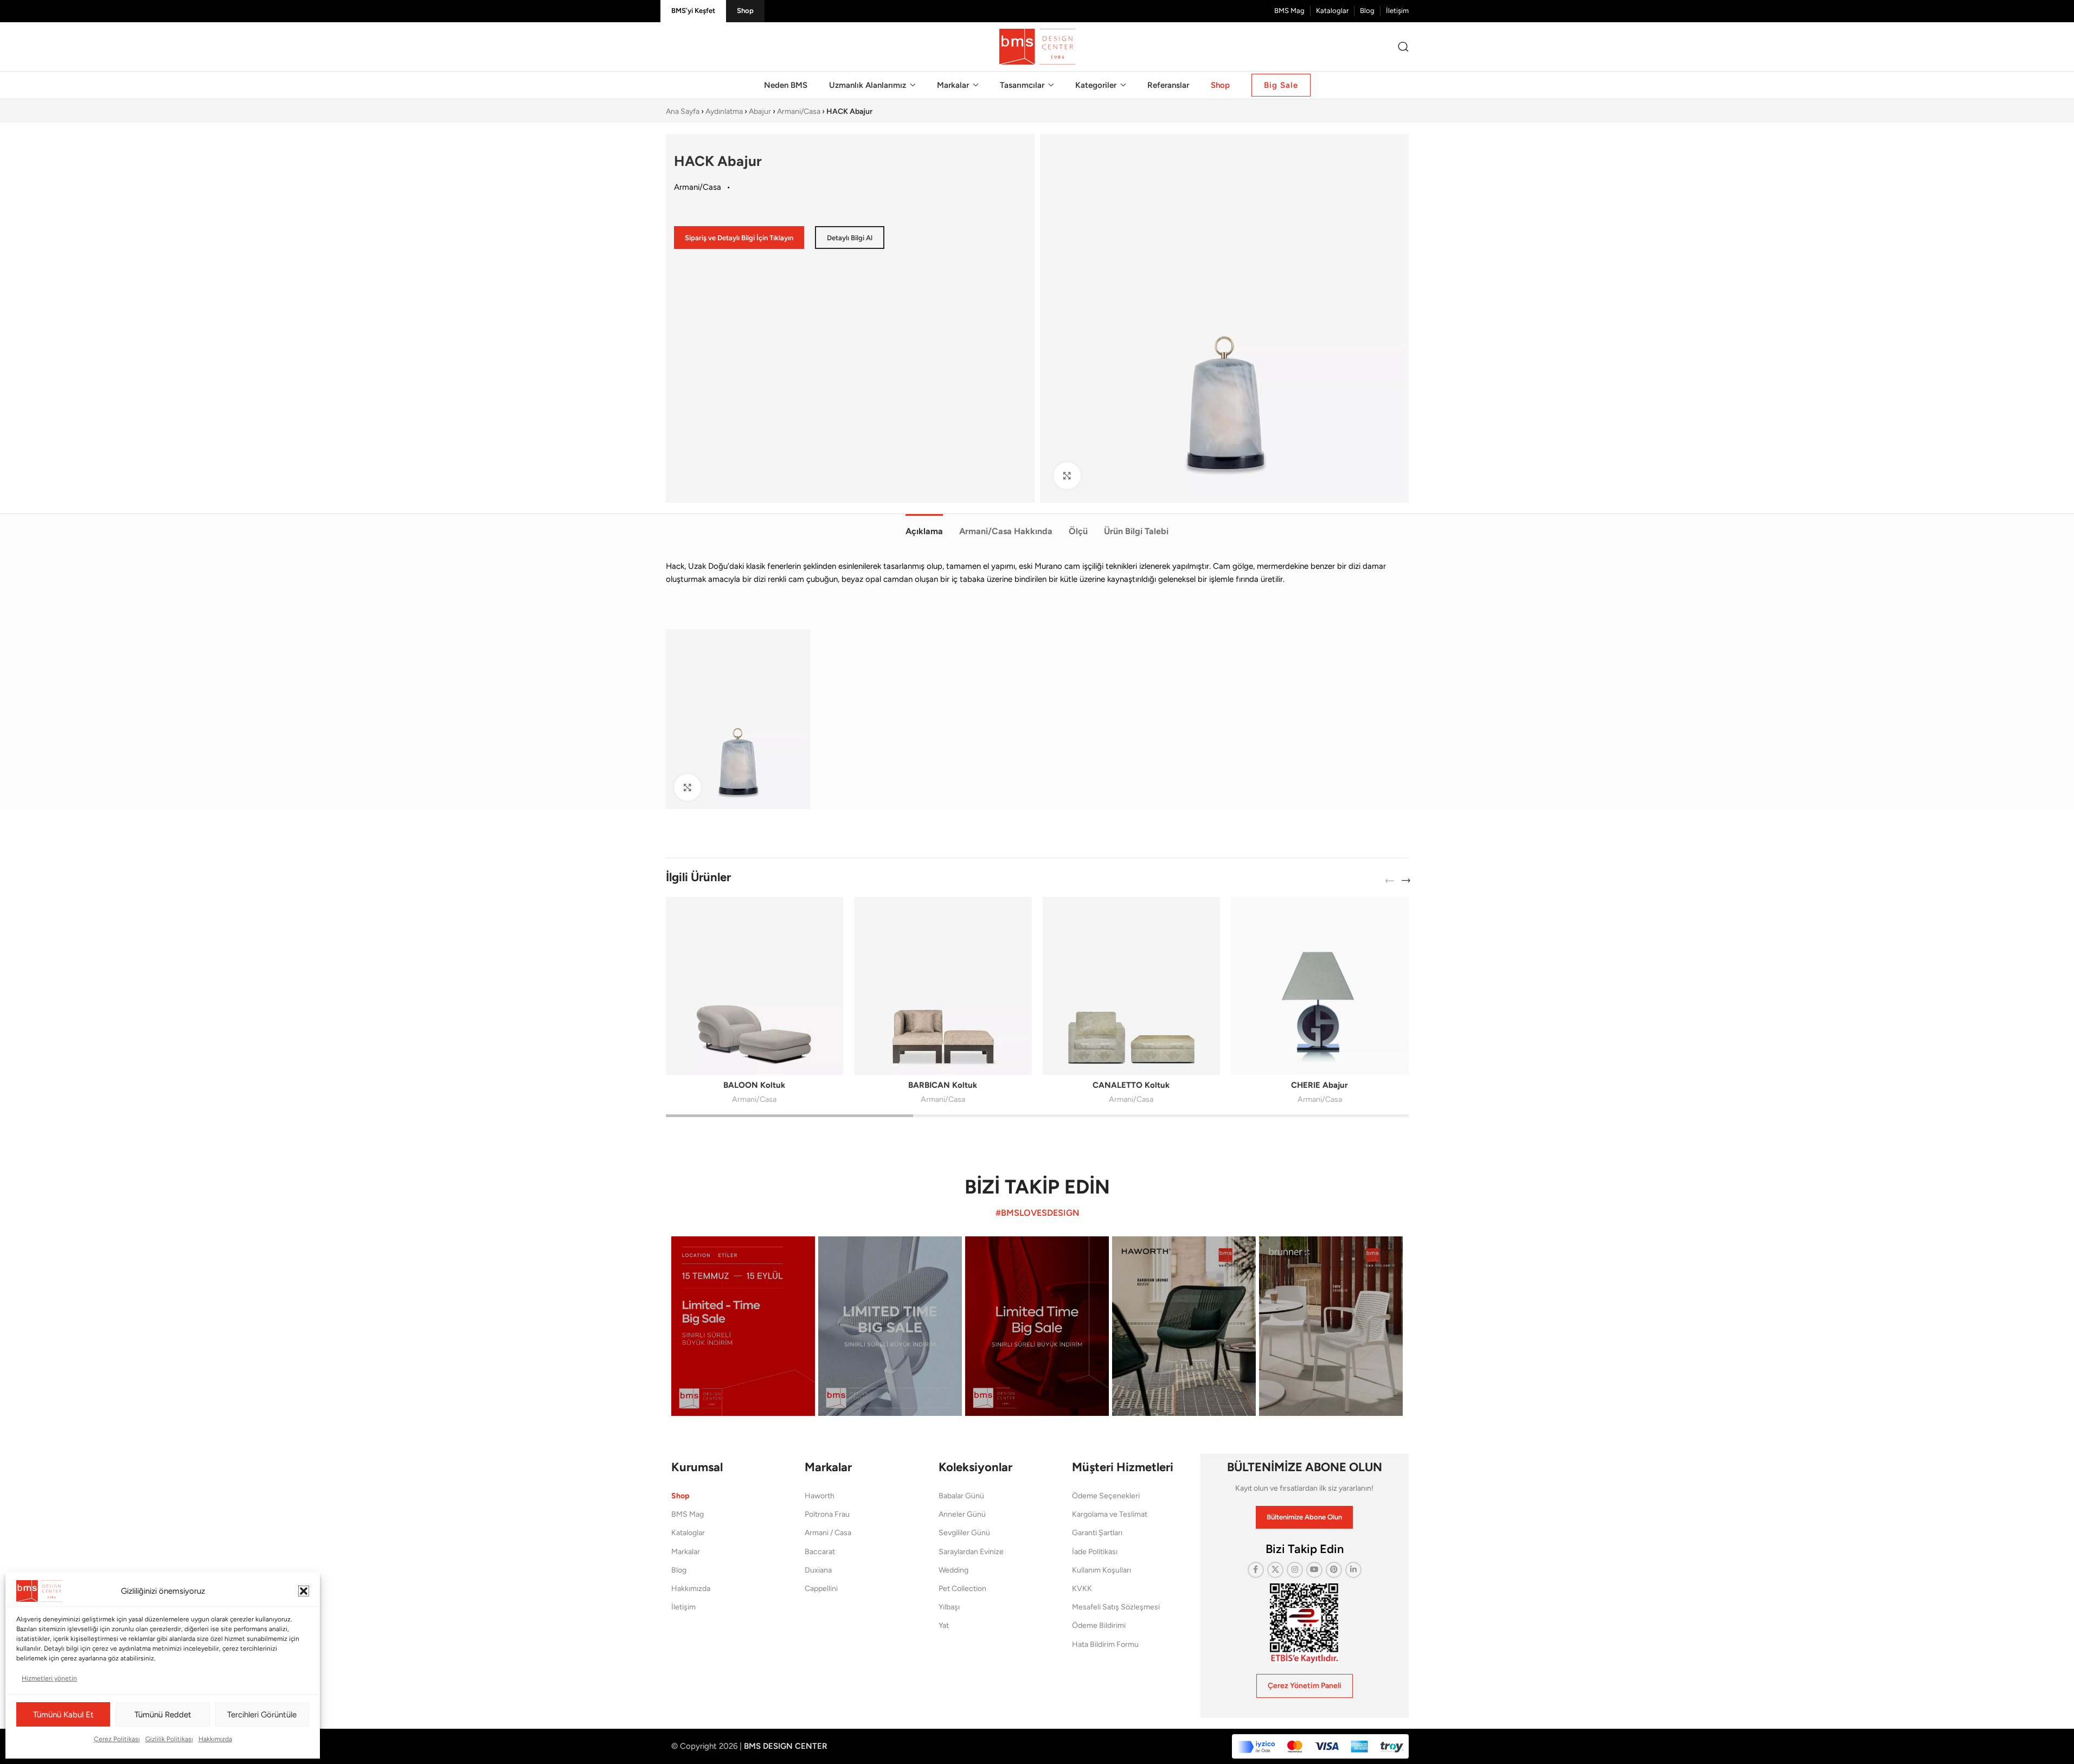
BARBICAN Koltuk (943, 1085)
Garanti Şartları (1097, 1533)
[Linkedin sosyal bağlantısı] (1353, 1570)
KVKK (1082, 1589)
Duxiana (818, 1570)
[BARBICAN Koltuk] (943, 986)
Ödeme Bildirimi (1099, 1625)
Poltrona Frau (827, 1514)
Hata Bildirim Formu (1105, 1644)
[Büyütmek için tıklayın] (1067, 476)
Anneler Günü (962, 1514)
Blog (679, 1570)
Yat (944, 1625)
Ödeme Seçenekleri (1106, 1496)
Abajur (760, 111)
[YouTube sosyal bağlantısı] (1314, 1570)
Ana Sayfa (683, 111)
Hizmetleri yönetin (49, 1678)
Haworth (820, 1496)
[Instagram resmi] (743, 1326)
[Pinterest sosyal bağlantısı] (1334, 1570)
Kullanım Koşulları (1102, 1570)
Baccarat (820, 1552)
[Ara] (1403, 47)
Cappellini (821, 1589)
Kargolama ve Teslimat (1110, 1514)
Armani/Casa (799, 111)
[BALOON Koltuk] (755, 986)
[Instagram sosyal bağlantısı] (1295, 1570)
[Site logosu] (1037, 46)
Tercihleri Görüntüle (262, 1715)
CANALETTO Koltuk (1131, 1085)
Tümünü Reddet (163, 1715)
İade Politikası (1095, 1552)
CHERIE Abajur (1319, 1085)
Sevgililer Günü (964, 1533)
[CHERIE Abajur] (1320, 986)
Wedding (953, 1570)
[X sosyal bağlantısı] (1275, 1570)
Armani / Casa (828, 1533)
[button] (304, 1591)
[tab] (924, 525)
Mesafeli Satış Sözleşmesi (1116, 1607)
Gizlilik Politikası (169, 1739)
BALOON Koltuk (754, 1085)
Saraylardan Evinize (971, 1552)
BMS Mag (688, 1514)
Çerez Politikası (117, 1739)
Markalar (686, 1552)
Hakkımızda (215, 1739)
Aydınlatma (724, 111)
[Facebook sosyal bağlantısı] (1256, 1570)
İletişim (683, 1607)
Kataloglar (688, 1533)
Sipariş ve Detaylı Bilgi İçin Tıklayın (739, 238)
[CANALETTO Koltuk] (1132, 986)
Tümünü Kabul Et (63, 1715)
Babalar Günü (961, 1496)
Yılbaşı (949, 1607)
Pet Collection (962, 1589)
